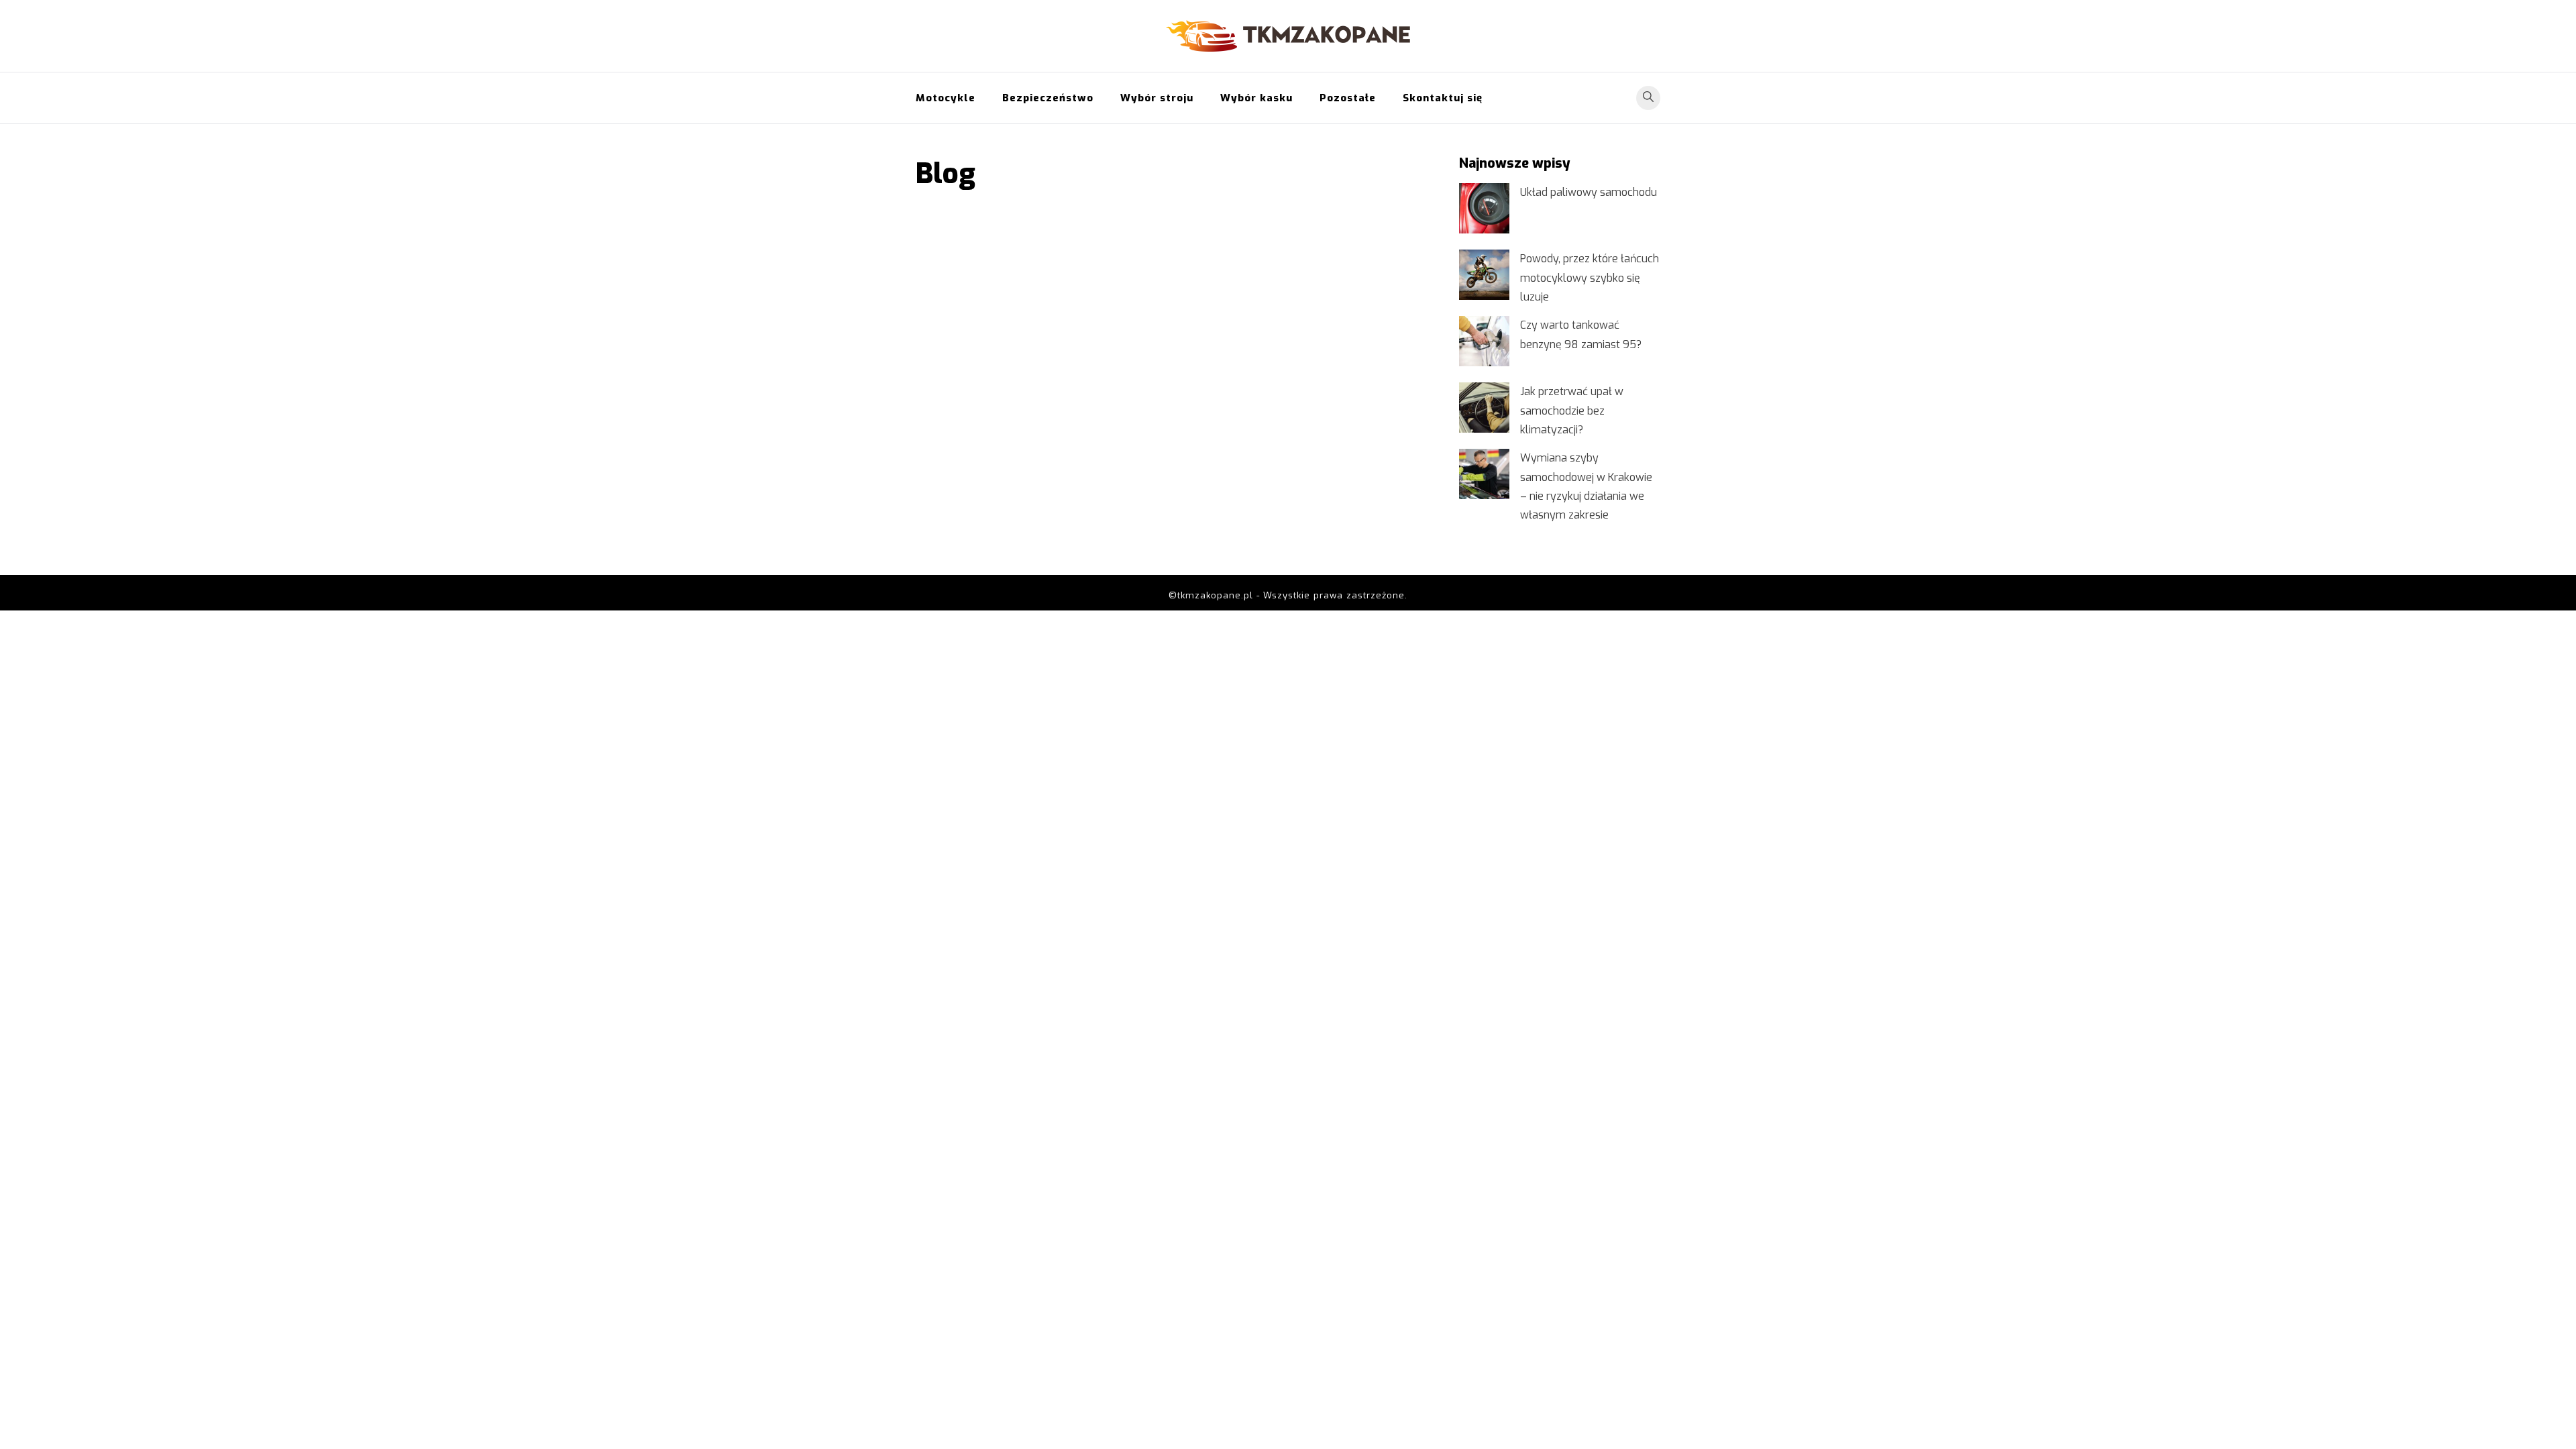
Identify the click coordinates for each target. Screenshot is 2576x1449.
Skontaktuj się (1443, 98)
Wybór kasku (1256, 98)
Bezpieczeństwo (1048, 98)
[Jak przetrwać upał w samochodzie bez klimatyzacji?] (1484, 408)
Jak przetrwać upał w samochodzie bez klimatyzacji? (1572, 410)
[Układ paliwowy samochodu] (1484, 208)
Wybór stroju (1157, 98)
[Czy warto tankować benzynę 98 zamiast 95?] (1484, 341)
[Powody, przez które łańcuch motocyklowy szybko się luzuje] (1484, 275)
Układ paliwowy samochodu (1589, 192)
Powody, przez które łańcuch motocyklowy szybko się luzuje (1590, 277)
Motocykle (946, 98)
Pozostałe (1348, 98)
